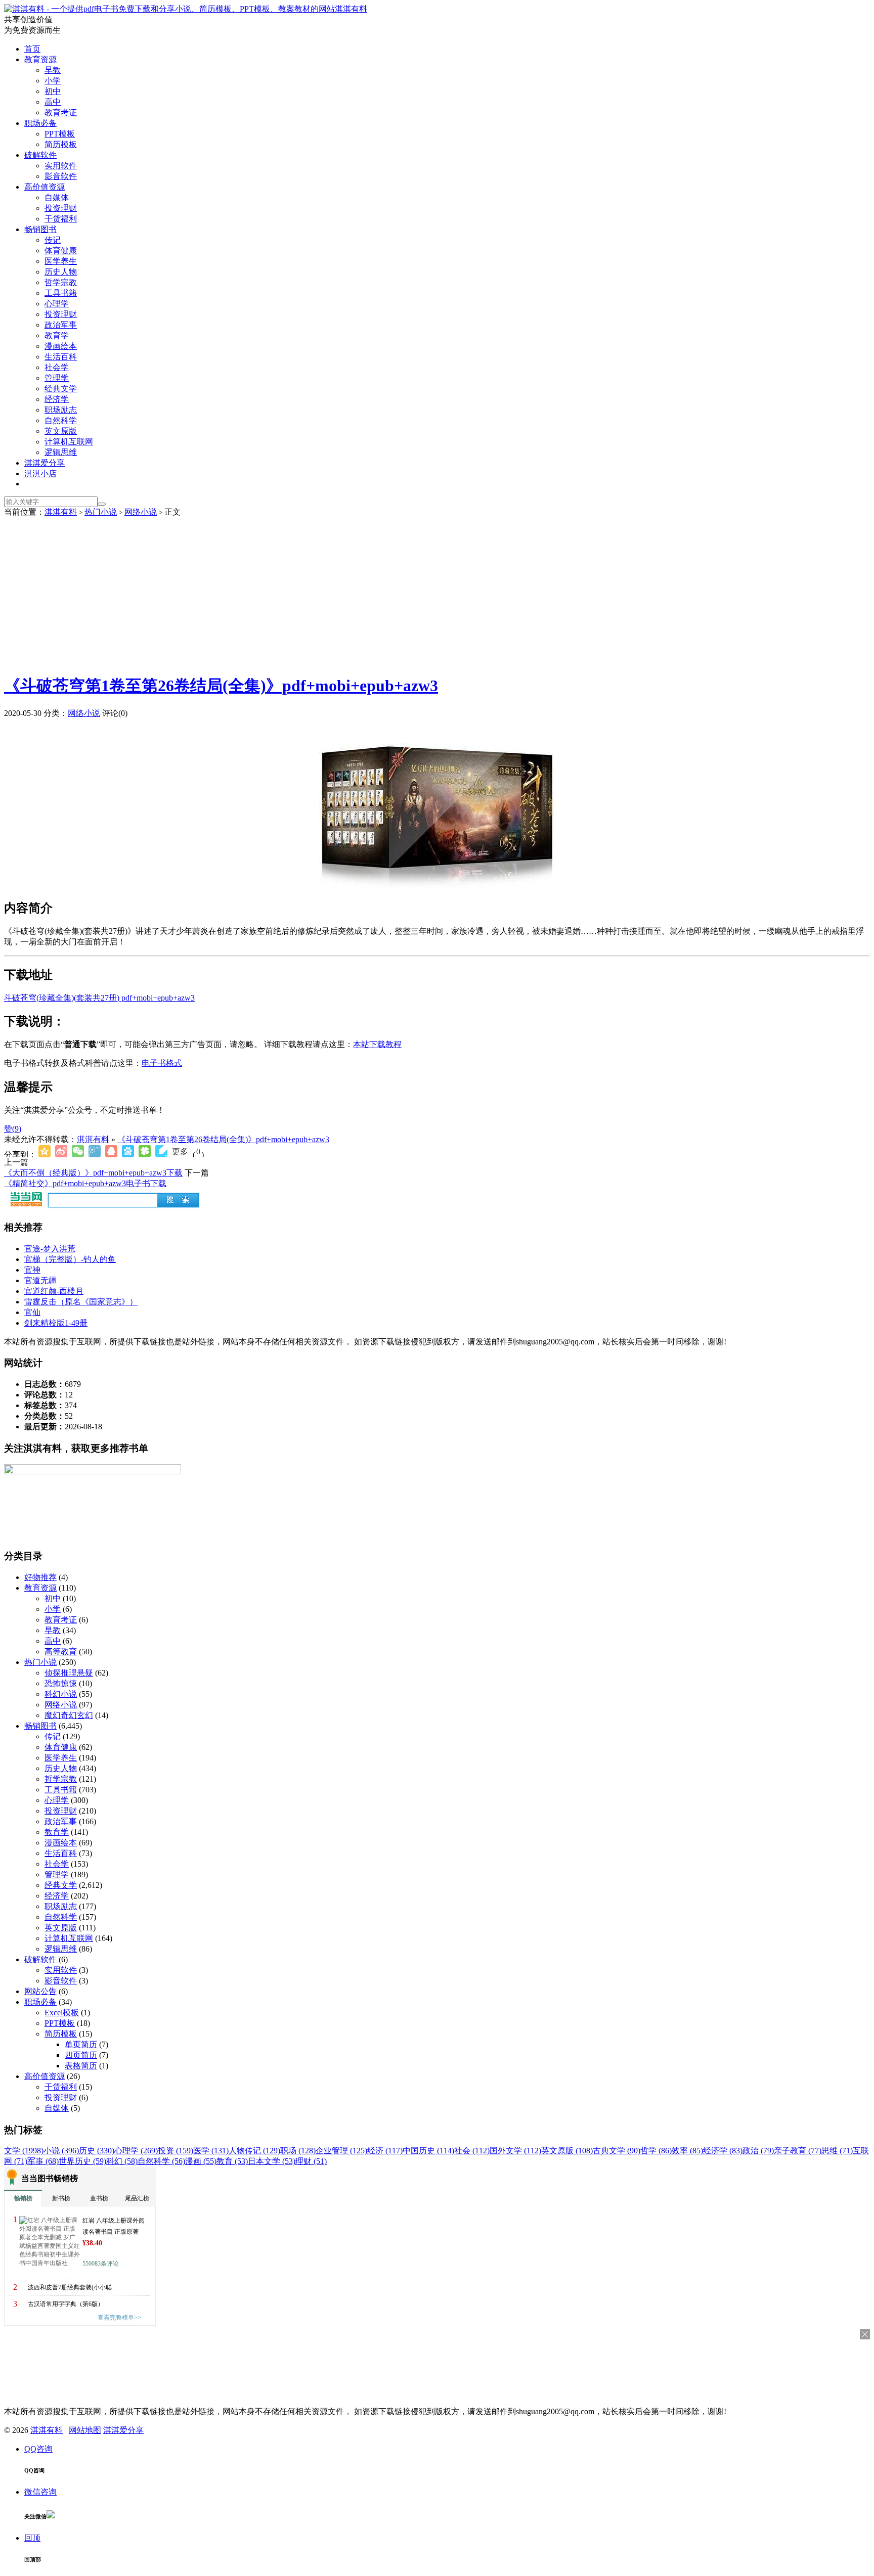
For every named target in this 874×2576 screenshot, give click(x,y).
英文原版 (61, 431)
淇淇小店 (40, 473)
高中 (53, 102)
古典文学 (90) (617, 2151)
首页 (32, 49)
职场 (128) (298, 2151)
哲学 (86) (656, 2151)
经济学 (57, 399)
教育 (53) (232, 2161)
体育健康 (61, 251)
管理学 (57, 378)
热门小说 (101, 512)
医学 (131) (211, 2151)
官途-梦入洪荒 (50, 1249)
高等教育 (61, 1652)
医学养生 (61, 261)
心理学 (57, 304)
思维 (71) (837, 2151)
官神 (32, 1270)
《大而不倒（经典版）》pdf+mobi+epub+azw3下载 (93, 1173)
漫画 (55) (201, 2161)
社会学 (57, 367)
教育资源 (40, 59)
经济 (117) (385, 2151)
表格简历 (81, 2066)
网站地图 (85, 2430)
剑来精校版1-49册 (56, 1323)
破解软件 (40, 155)
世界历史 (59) (82, 2161)
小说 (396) (61, 2151)
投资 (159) (176, 2151)
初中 (53, 91)
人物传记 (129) (254, 2151)
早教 (53, 70)
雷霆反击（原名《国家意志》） (81, 1302)
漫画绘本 (61, 346)
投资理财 (61, 208)
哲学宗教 (61, 282)
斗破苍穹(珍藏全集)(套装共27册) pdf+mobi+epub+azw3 (99, 998)
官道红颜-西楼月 (54, 1291)
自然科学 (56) (161, 2161)
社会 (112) (472, 2151)
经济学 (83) (723, 2151)
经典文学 (61, 389)
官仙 (32, 1312)
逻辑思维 (61, 452)
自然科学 (61, 420)
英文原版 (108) (567, 2151)
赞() (13, 1129)
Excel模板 (62, 2013)
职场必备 (40, 123)
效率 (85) (687, 2151)
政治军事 (61, 325)
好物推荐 (40, 1577)
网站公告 (40, 1991)
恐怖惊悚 (61, 1683)
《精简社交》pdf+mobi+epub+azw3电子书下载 (85, 1183)
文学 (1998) (24, 2151)
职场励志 (61, 410)
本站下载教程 (377, 1044)
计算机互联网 (69, 442)
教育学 (57, 335)
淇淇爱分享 (45, 463)
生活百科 (61, 357)
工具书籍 (61, 293)
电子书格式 (162, 1063)
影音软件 (61, 176)
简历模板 (61, 144)
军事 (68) (43, 2161)
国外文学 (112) (515, 2151)
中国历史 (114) (428, 2151)
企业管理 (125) (341, 2151)
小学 (53, 81)
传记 (53, 240)
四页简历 (81, 2055)
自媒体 (57, 197)
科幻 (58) (122, 2161)
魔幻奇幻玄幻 (69, 1715)
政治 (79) (758, 2151)
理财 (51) (311, 2161)
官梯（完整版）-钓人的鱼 (70, 1259)
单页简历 (81, 2044)
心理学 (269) (136, 2151)
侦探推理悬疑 (69, 1673)
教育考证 (61, 112)
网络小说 (141, 512)
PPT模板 (60, 134)
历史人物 (61, 272)
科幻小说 (61, 1694)
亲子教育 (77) (798, 2151)
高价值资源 (45, 187)
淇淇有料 (351, 9)
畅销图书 (40, 229)
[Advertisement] (437, 594)
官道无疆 (40, 1280)
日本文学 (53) (272, 2161)
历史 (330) (97, 2151)
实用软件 (61, 166)
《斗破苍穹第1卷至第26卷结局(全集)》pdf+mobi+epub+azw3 (221, 686)
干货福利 (61, 219)
